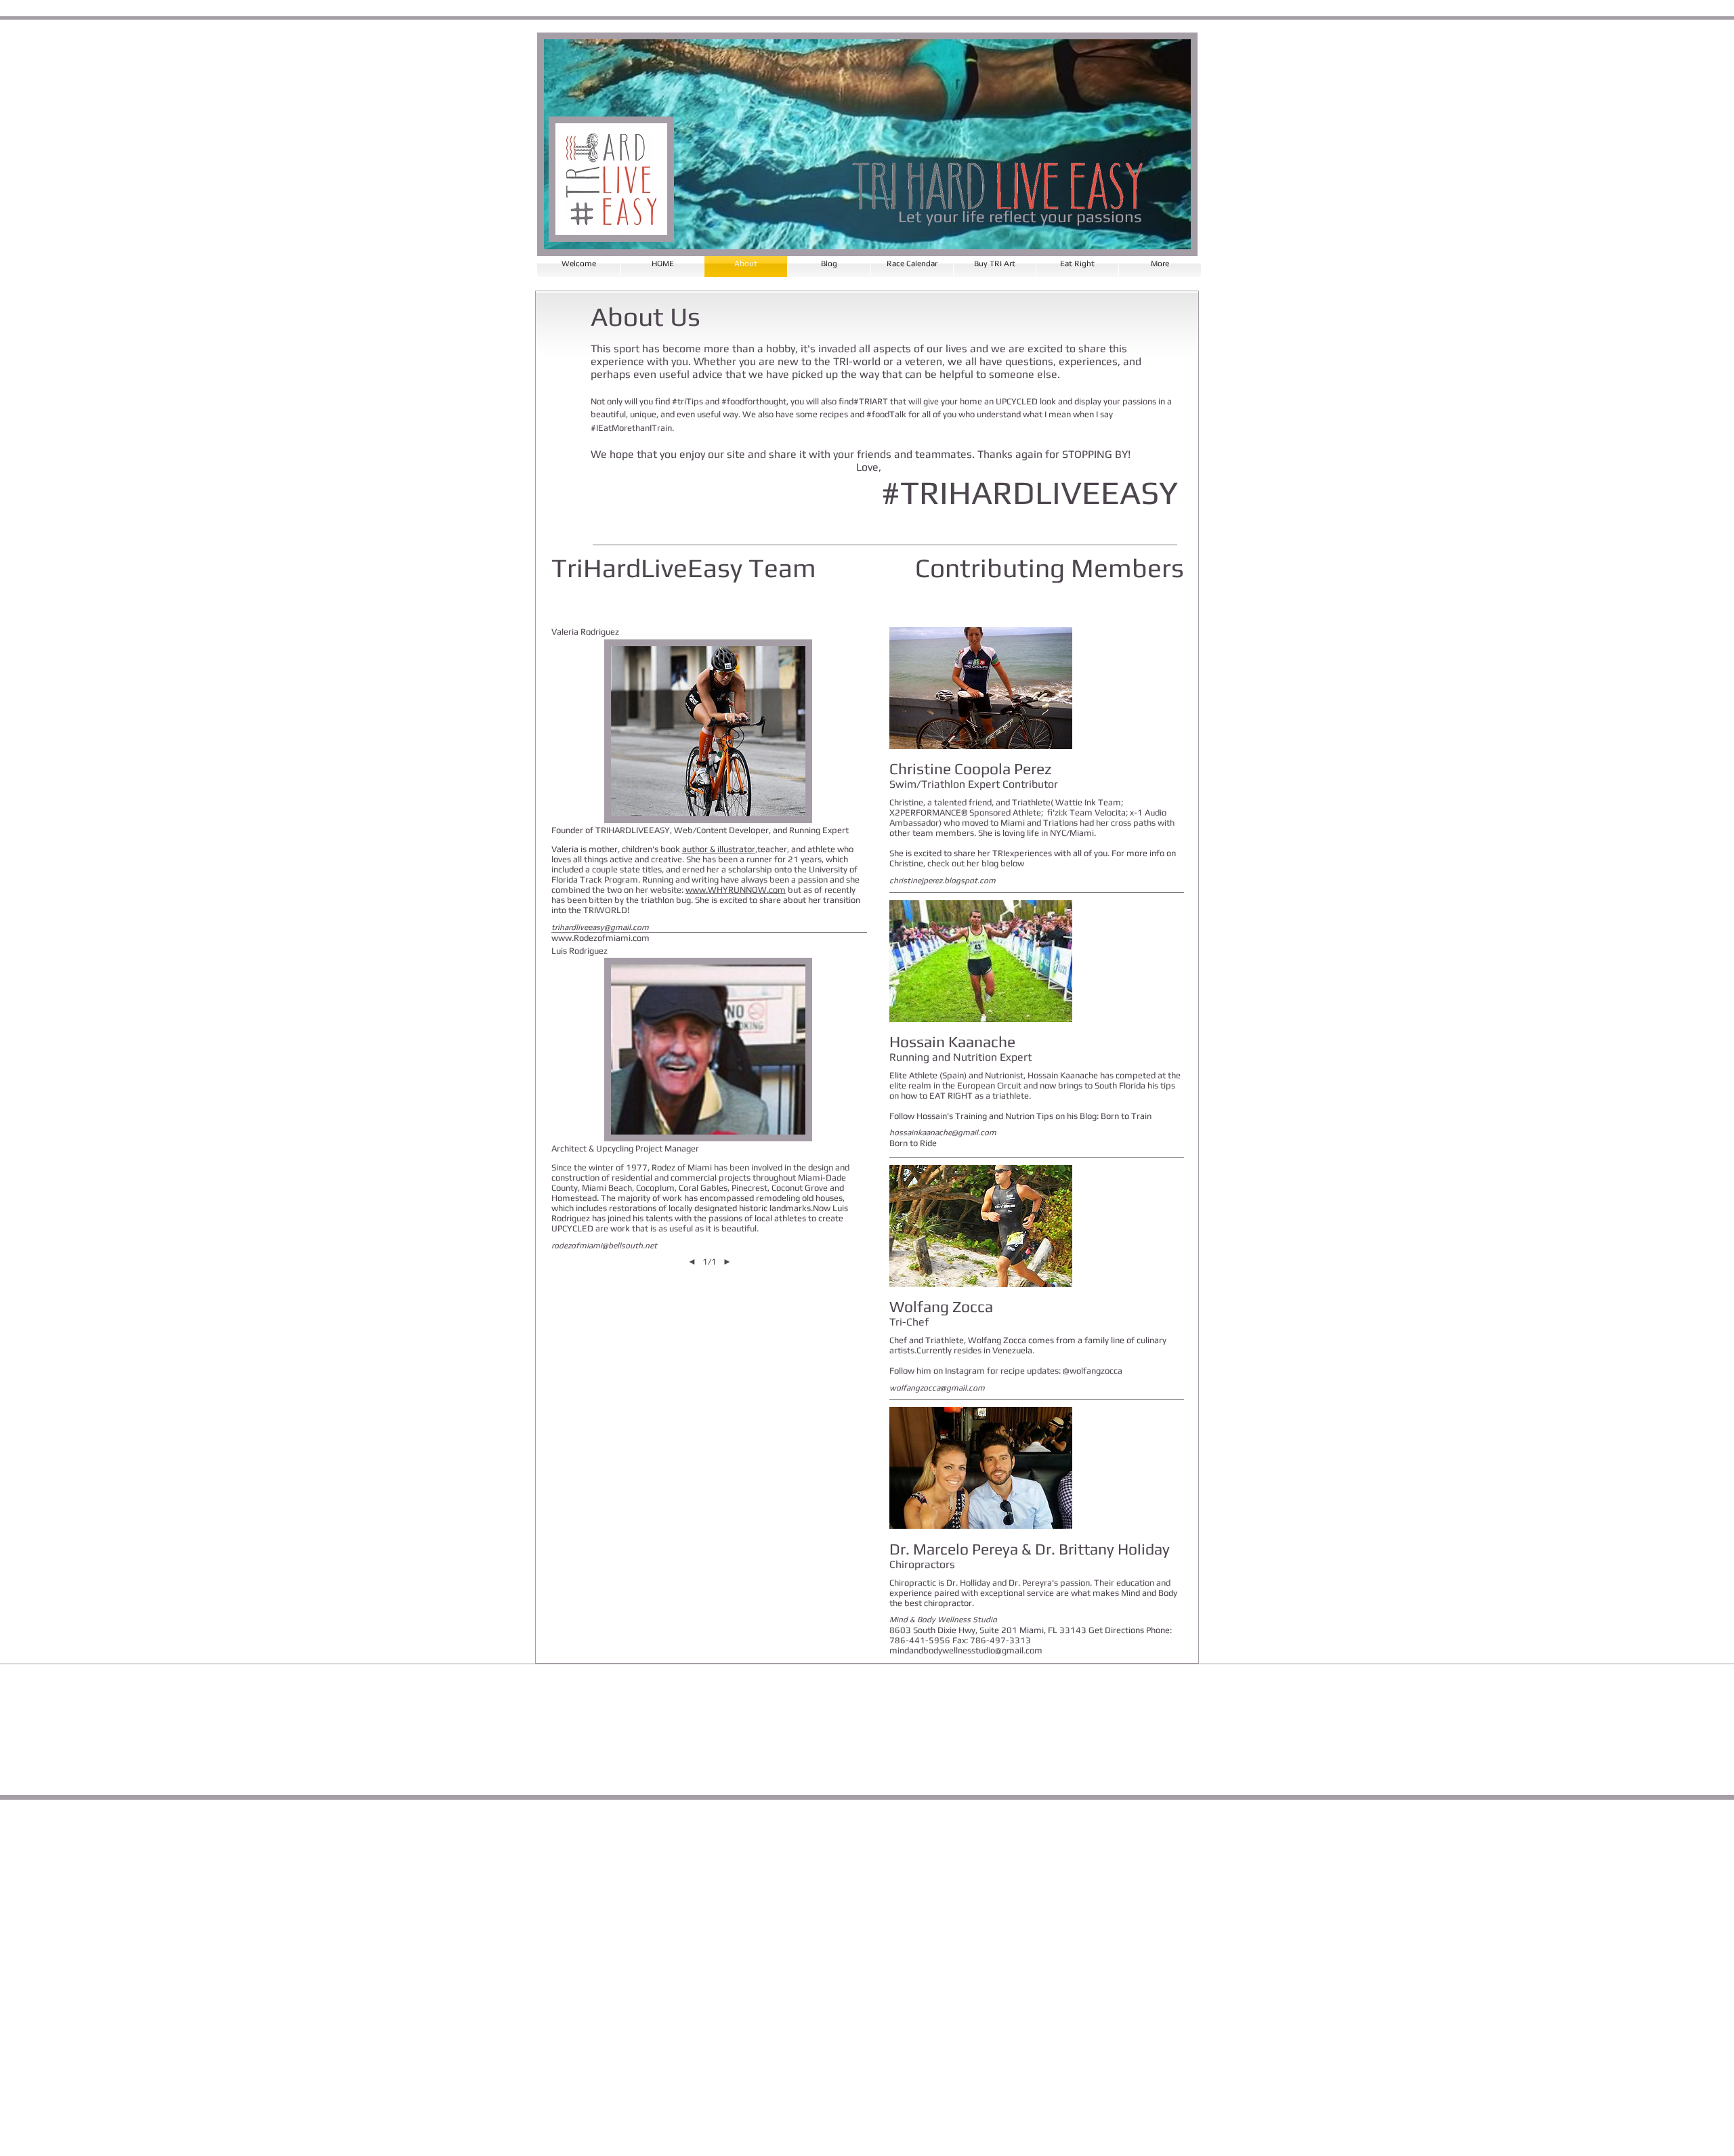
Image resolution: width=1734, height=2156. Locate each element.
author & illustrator (719, 849)
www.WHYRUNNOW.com (736, 890)
